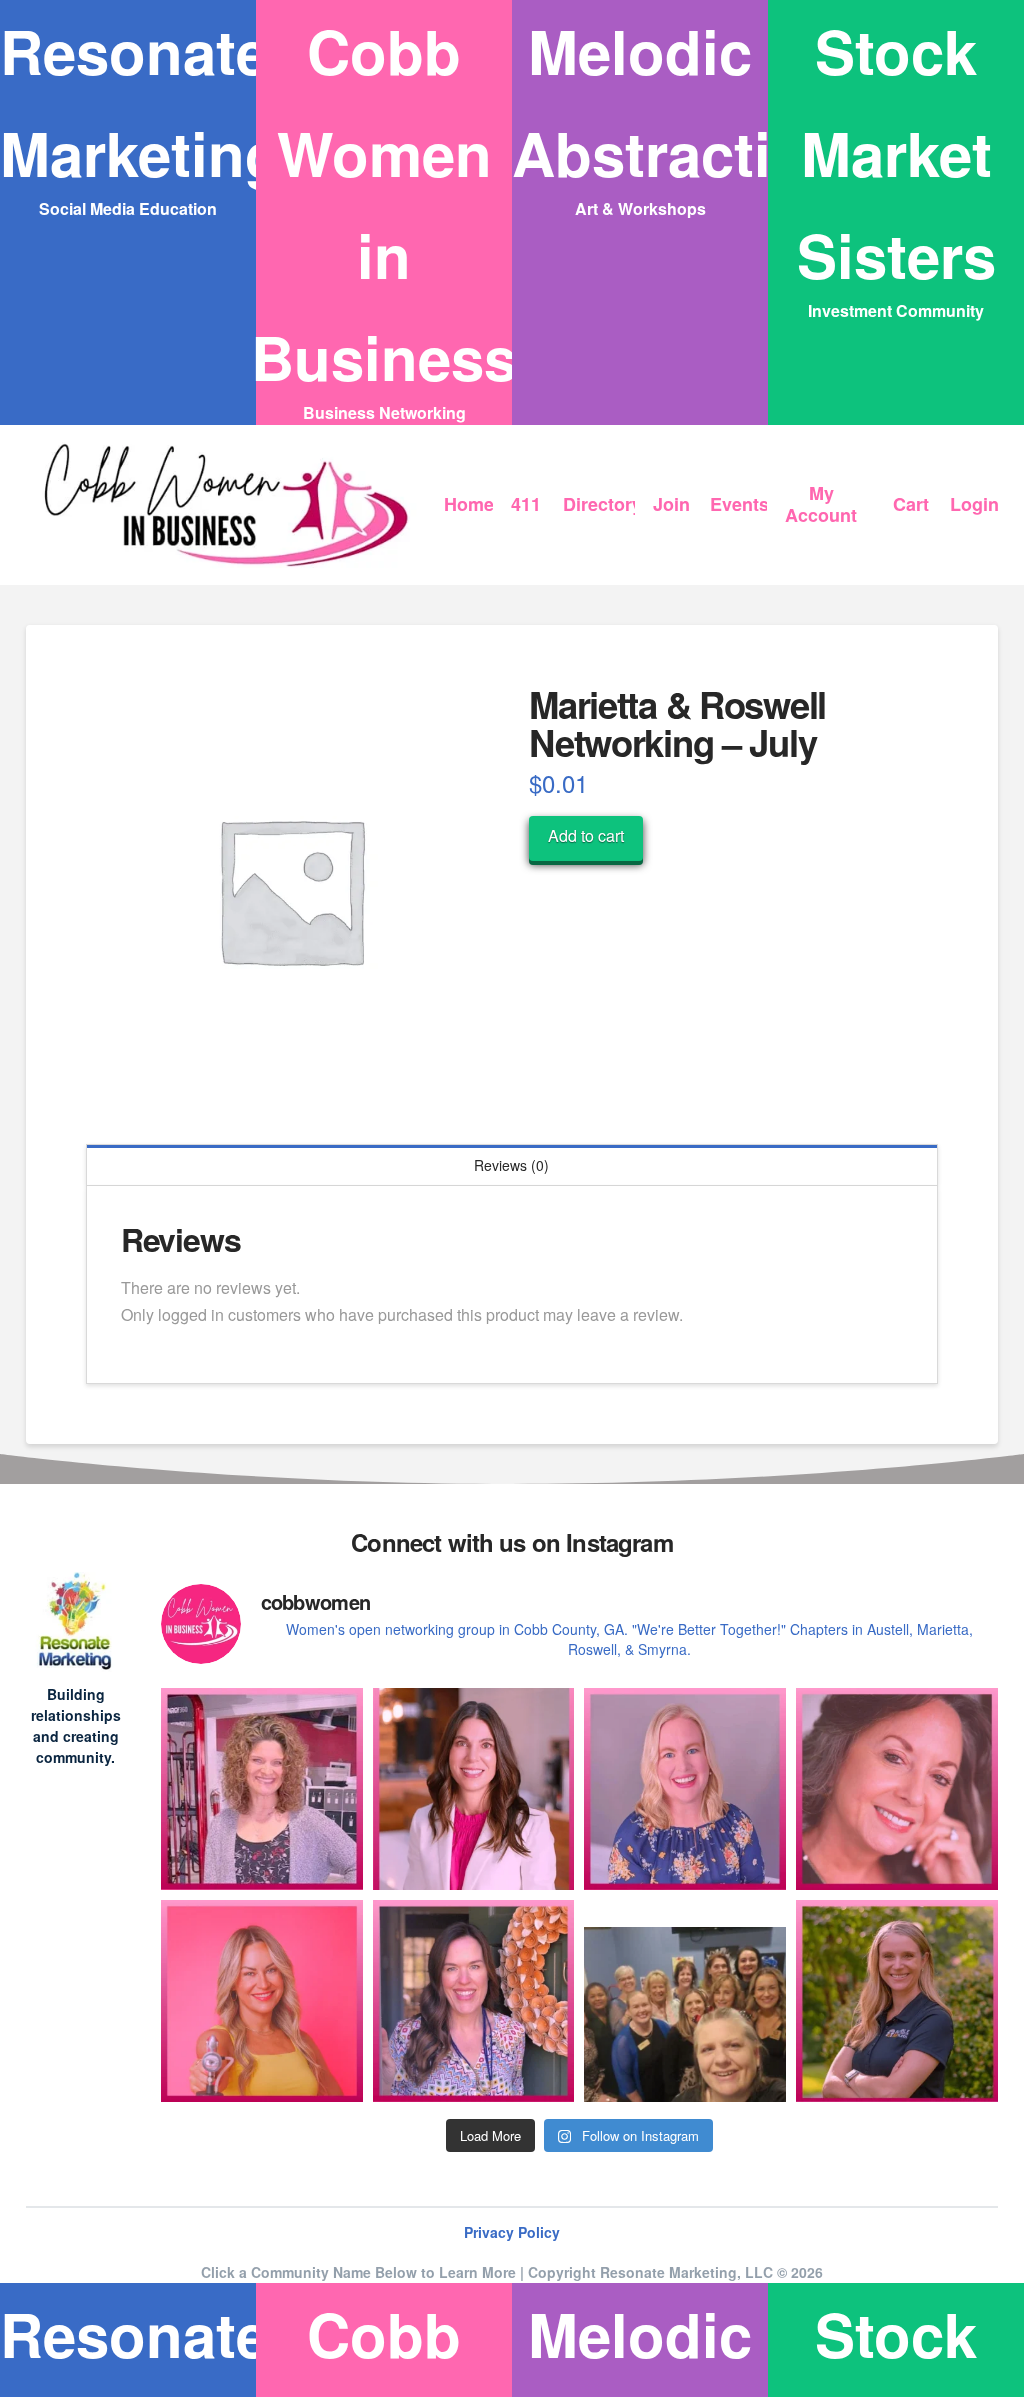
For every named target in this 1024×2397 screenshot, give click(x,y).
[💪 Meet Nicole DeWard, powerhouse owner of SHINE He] (262, 1789)
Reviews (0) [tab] (511, 1165)
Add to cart (586, 835)
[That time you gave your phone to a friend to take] (685, 2001)
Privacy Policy (512, 2232)
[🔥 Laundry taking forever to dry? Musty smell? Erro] (474, 2001)
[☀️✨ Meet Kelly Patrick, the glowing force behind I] (262, 2001)
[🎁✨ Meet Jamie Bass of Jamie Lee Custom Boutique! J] (685, 1789)
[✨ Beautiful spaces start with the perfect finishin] (897, 2001)
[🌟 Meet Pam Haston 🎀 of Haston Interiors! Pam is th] (897, 1789)
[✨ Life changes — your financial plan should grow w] (474, 1789)
